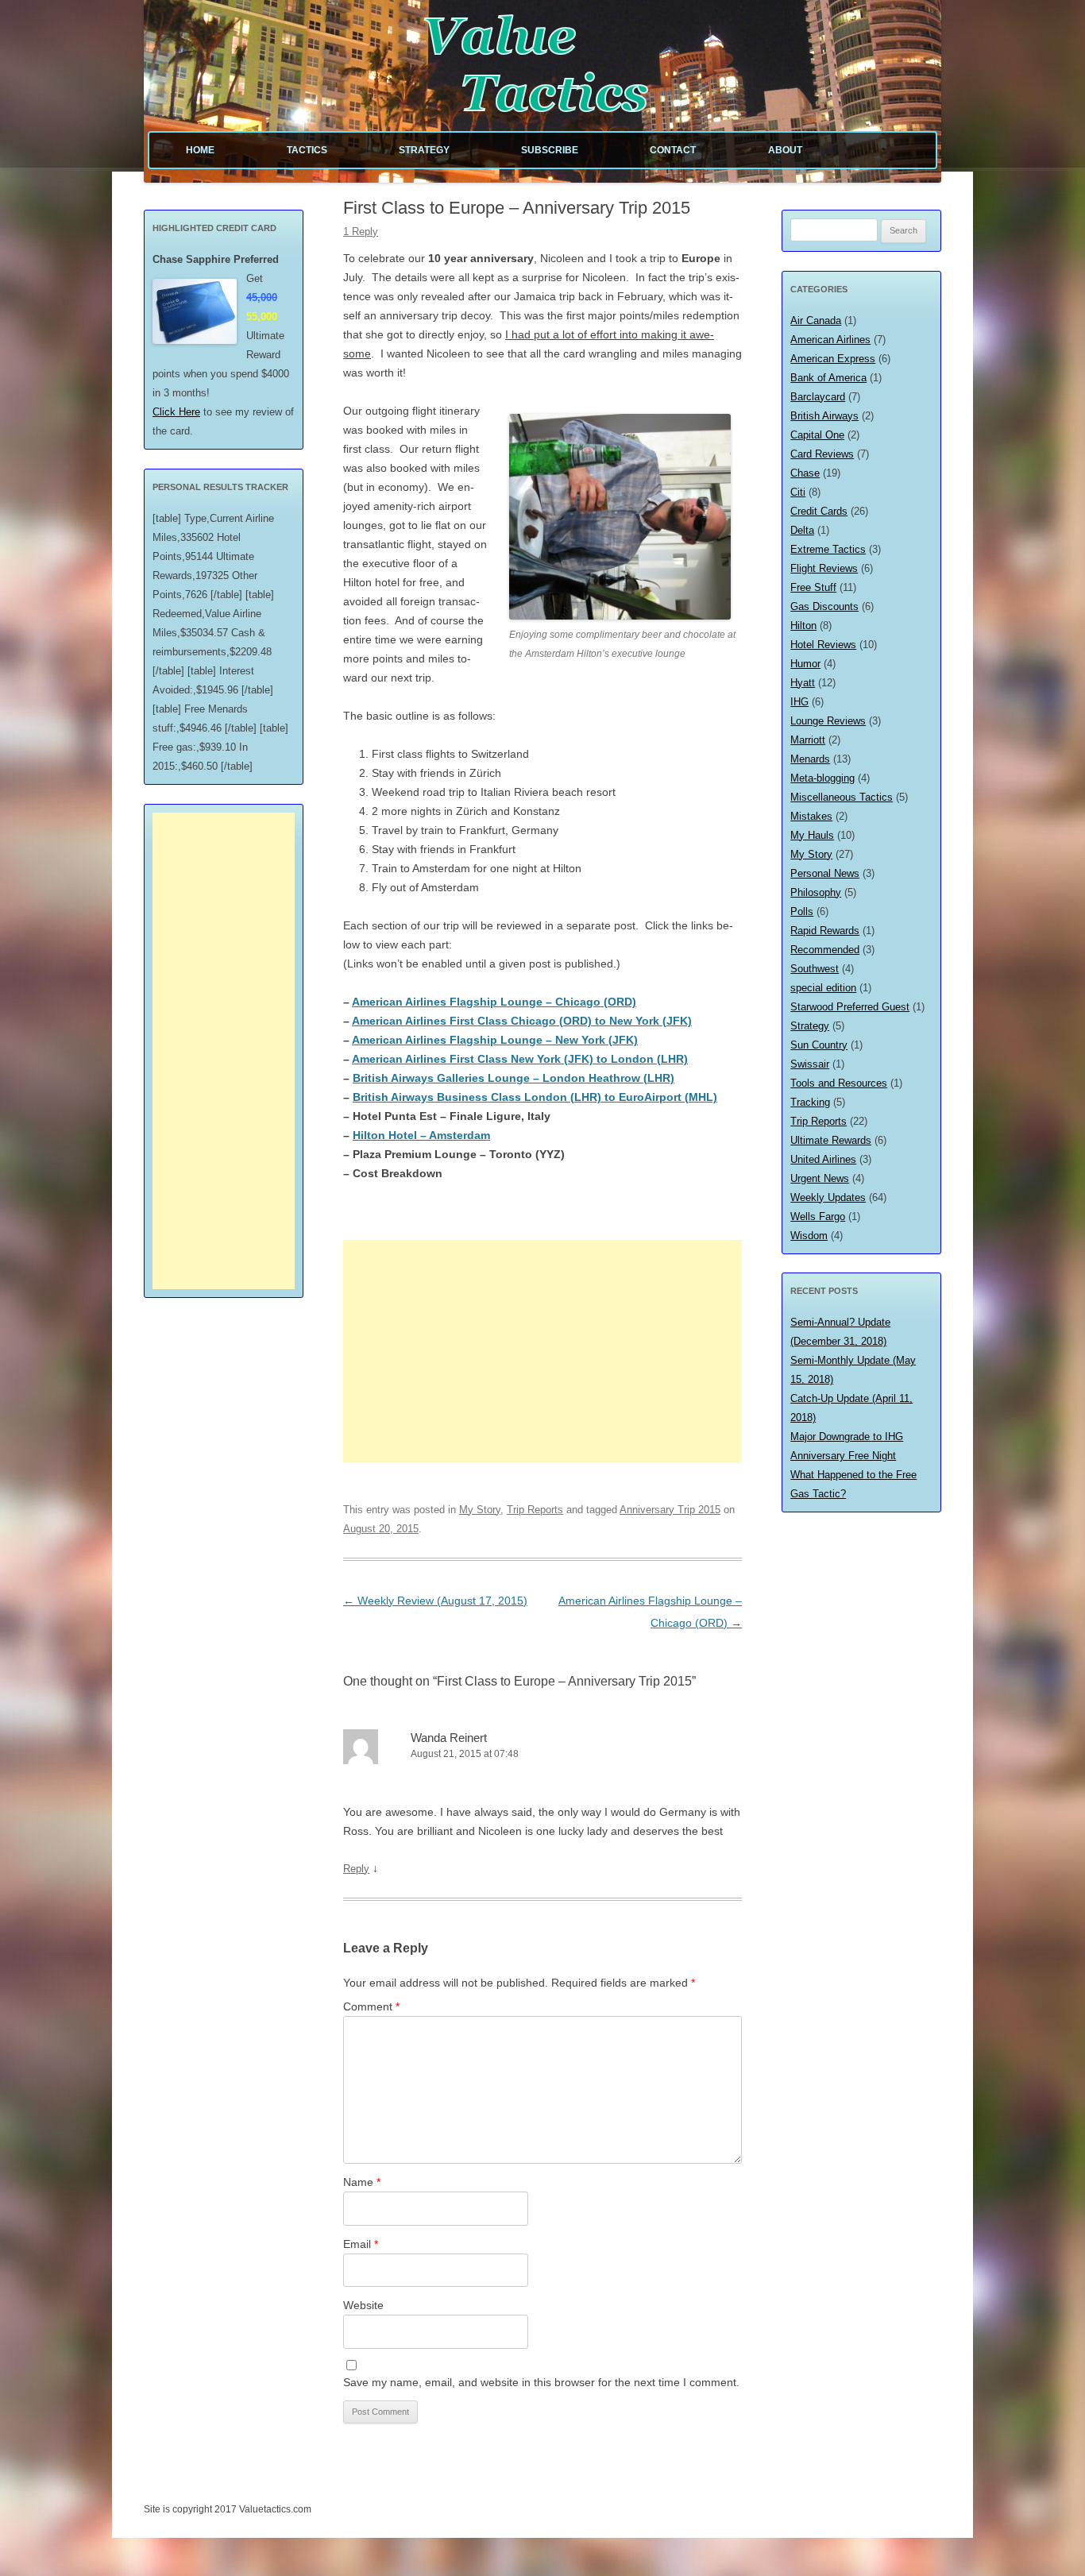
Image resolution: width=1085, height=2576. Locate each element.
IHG (799, 702)
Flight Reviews (824, 568)
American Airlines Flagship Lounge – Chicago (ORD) (494, 1002)
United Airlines (823, 1159)
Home (200, 150)
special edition (823, 988)
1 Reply (361, 232)
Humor (805, 664)
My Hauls (812, 835)
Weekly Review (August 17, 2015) (435, 1601)
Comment (371, 2006)
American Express (833, 359)
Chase (805, 473)
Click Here (176, 412)
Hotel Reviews (823, 645)
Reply (356, 1869)
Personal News (825, 873)
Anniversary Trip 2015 (670, 1510)
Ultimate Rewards (831, 1140)
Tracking (810, 1102)
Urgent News (820, 1178)
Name (362, 2182)
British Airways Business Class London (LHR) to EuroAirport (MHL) (535, 1097)
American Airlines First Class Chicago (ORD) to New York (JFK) (522, 1021)
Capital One (817, 435)
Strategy (424, 150)
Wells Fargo (818, 1217)
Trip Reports (535, 1510)
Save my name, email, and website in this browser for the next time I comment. (541, 2382)
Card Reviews (822, 454)
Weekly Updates (828, 1197)
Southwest (815, 969)
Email (361, 2244)
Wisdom (809, 1236)
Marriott (808, 740)
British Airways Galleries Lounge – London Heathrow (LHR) (514, 1078)
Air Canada (816, 321)
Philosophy (816, 892)
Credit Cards (819, 511)
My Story (480, 1510)
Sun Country (819, 1045)
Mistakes (811, 816)
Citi (798, 492)
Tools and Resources (839, 1083)
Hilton (803, 626)
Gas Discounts (824, 606)
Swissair (810, 1064)
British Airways (824, 416)
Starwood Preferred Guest (850, 1007)
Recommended (825, 950)
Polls (802, 911)
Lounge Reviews (828, 721)
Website (363, 2305)
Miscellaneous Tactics (842, 797)
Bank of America (828, 378)
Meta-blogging (822, 778)
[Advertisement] (542, 1351)
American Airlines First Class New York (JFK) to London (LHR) (520, 1059)
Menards (810, 759)
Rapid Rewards (825, 931)
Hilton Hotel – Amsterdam (421, 1135)
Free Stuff (813, 587)
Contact (673, 150)
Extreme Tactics (828, 549)
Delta (802, 530)
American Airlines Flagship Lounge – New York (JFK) (495, 1040)
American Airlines (830, 340)
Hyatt (803, 683)
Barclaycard (818, 397)
